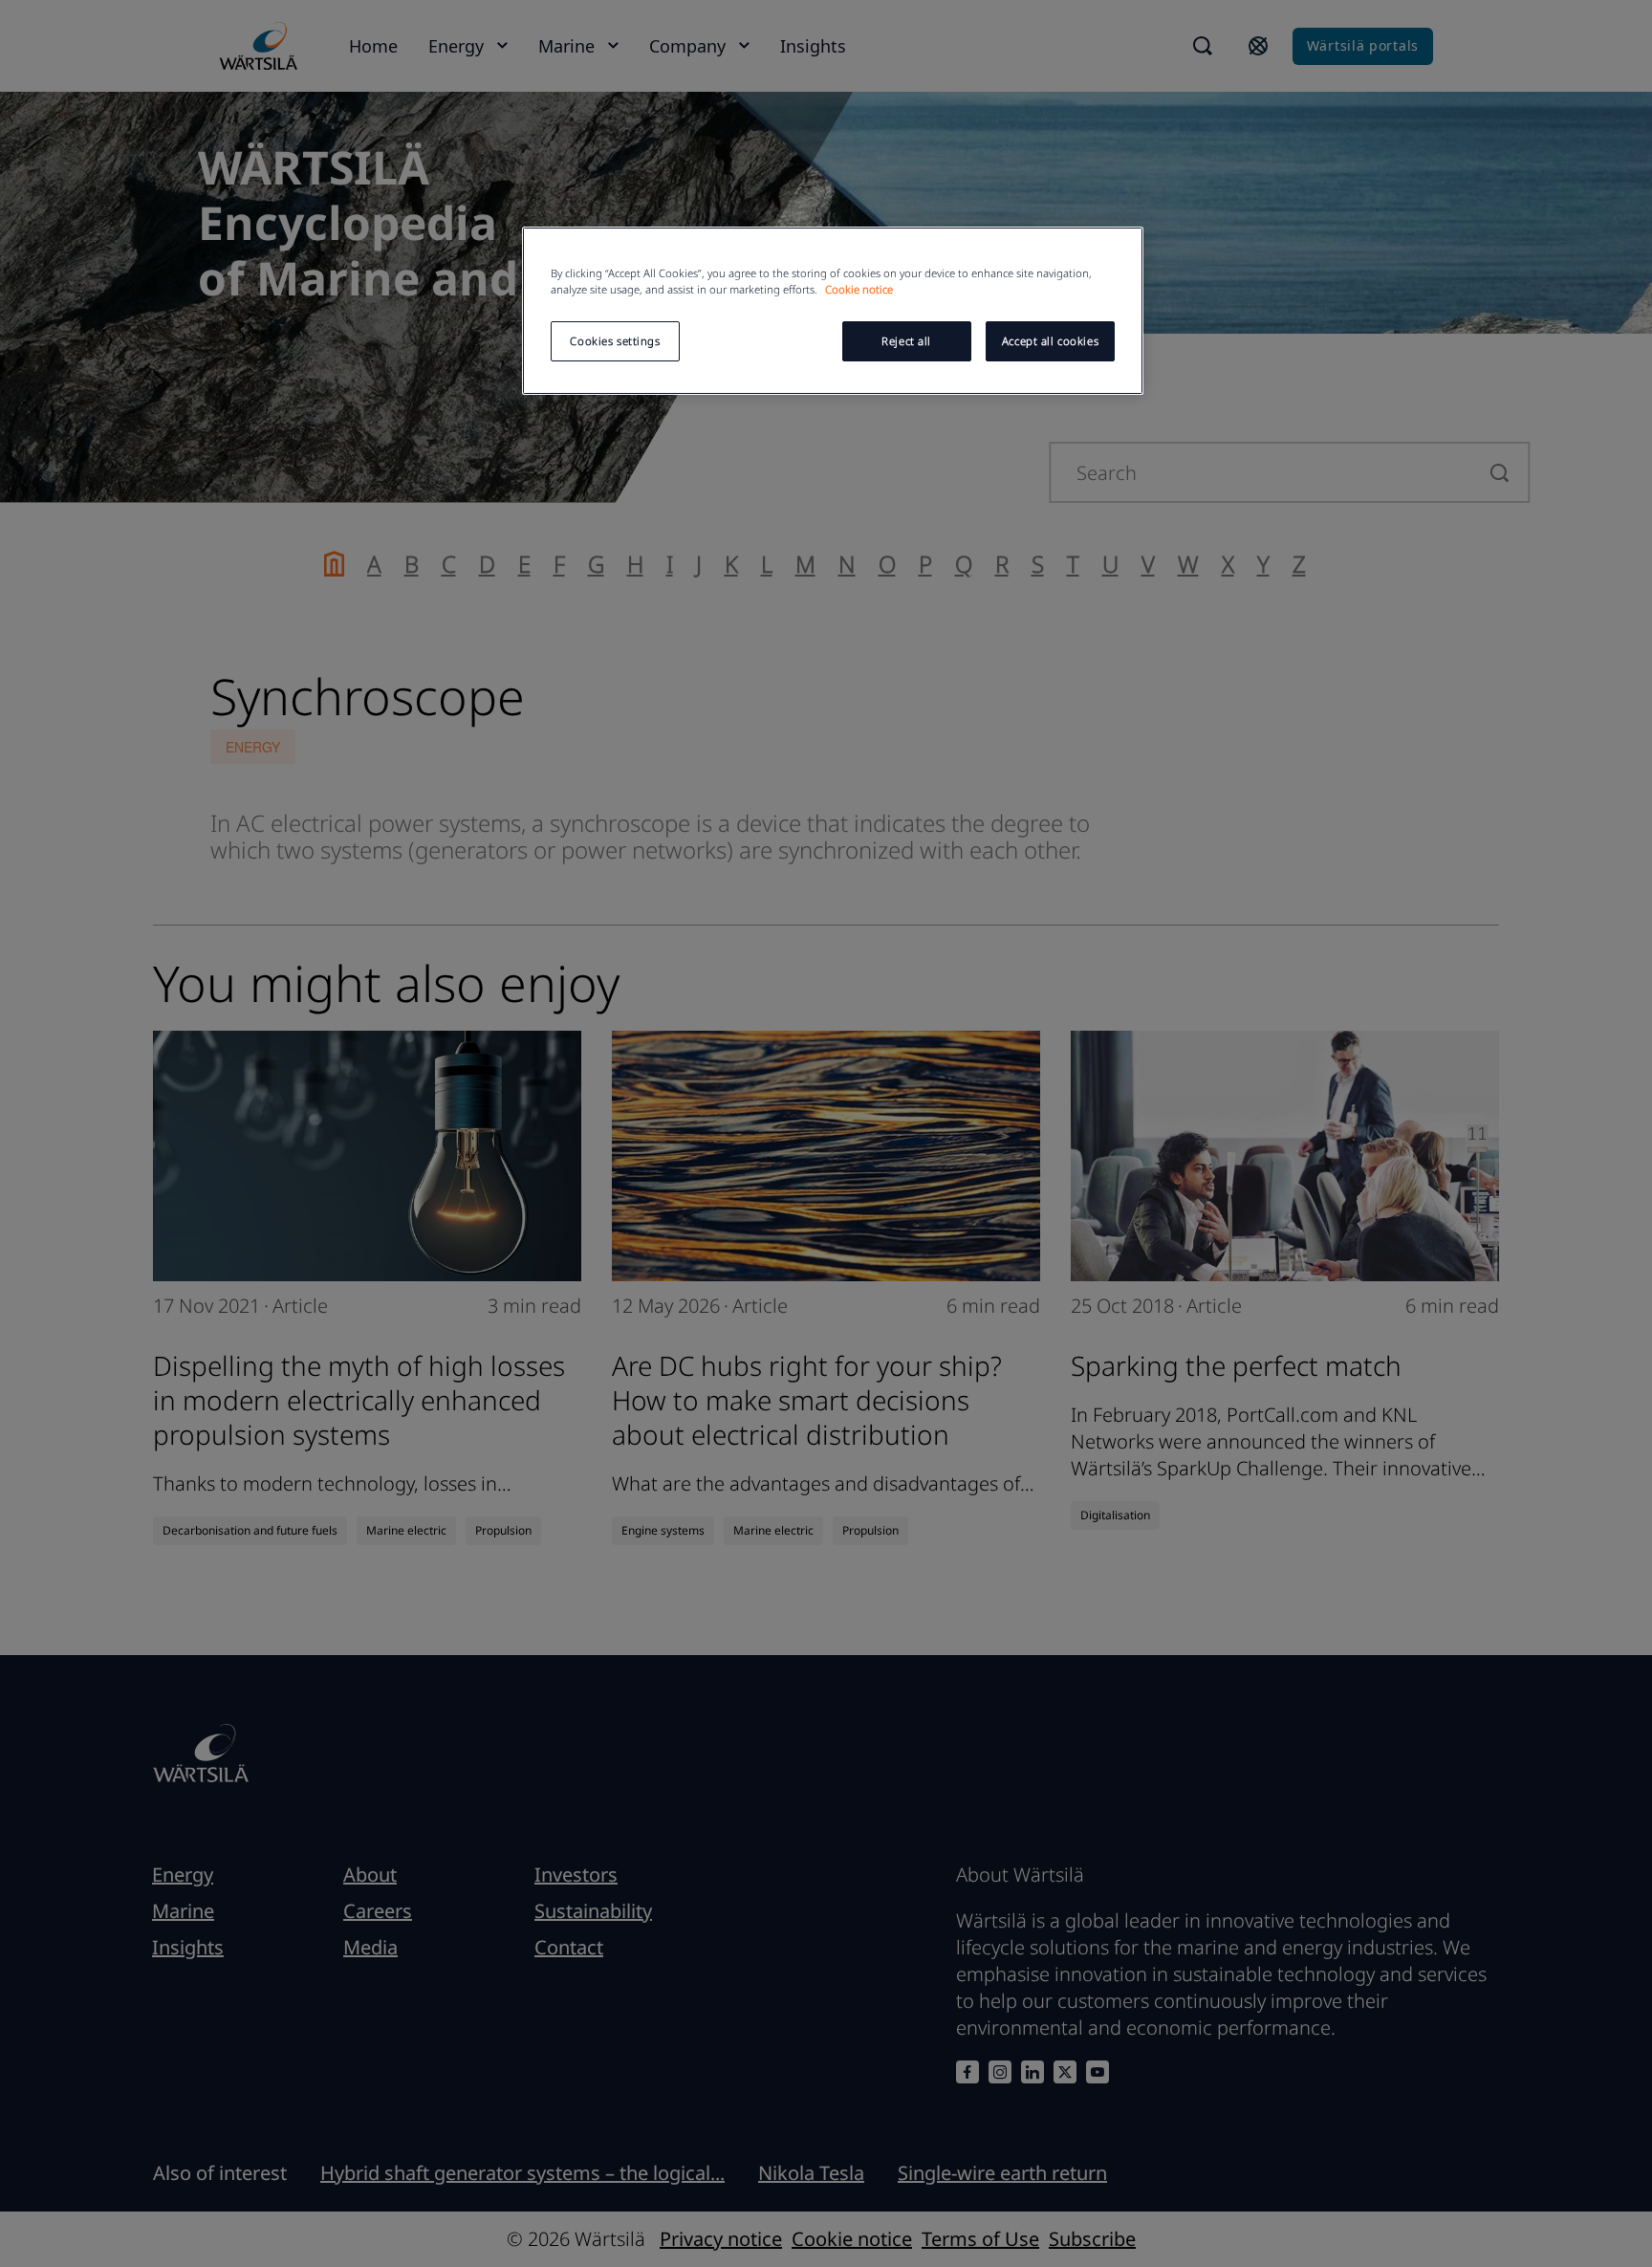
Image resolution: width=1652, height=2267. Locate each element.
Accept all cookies (1050, 341)
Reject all (906, 341)
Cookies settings (615, 341)
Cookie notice (859, 289)
